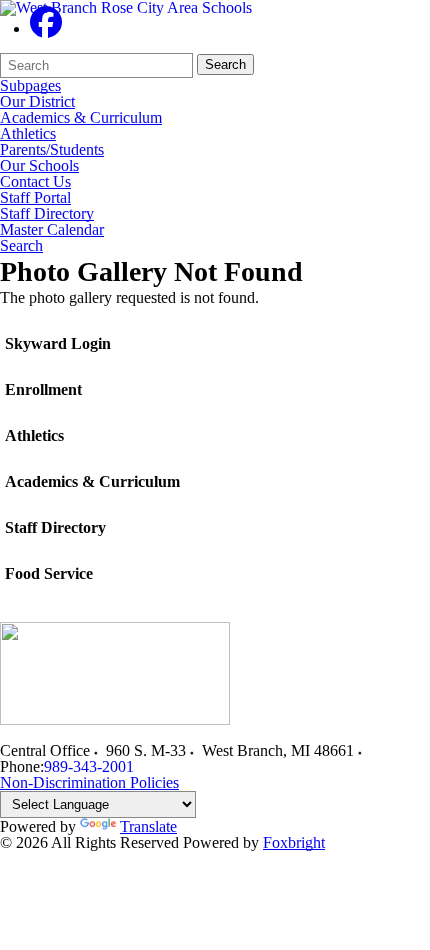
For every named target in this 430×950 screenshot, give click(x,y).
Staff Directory (47, 214)
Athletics (28, 134)
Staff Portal (35, 198)
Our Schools (39, 166)
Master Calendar (52, 230)
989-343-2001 (89, 766)
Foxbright (294, 842)
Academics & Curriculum (81, 118)
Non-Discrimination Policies (89, 782)
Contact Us (35, 182)
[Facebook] (46, 28)
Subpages (30, 86)
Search (225, 64)
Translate (148, 826)
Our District (37, 102)
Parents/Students (52, 150)
